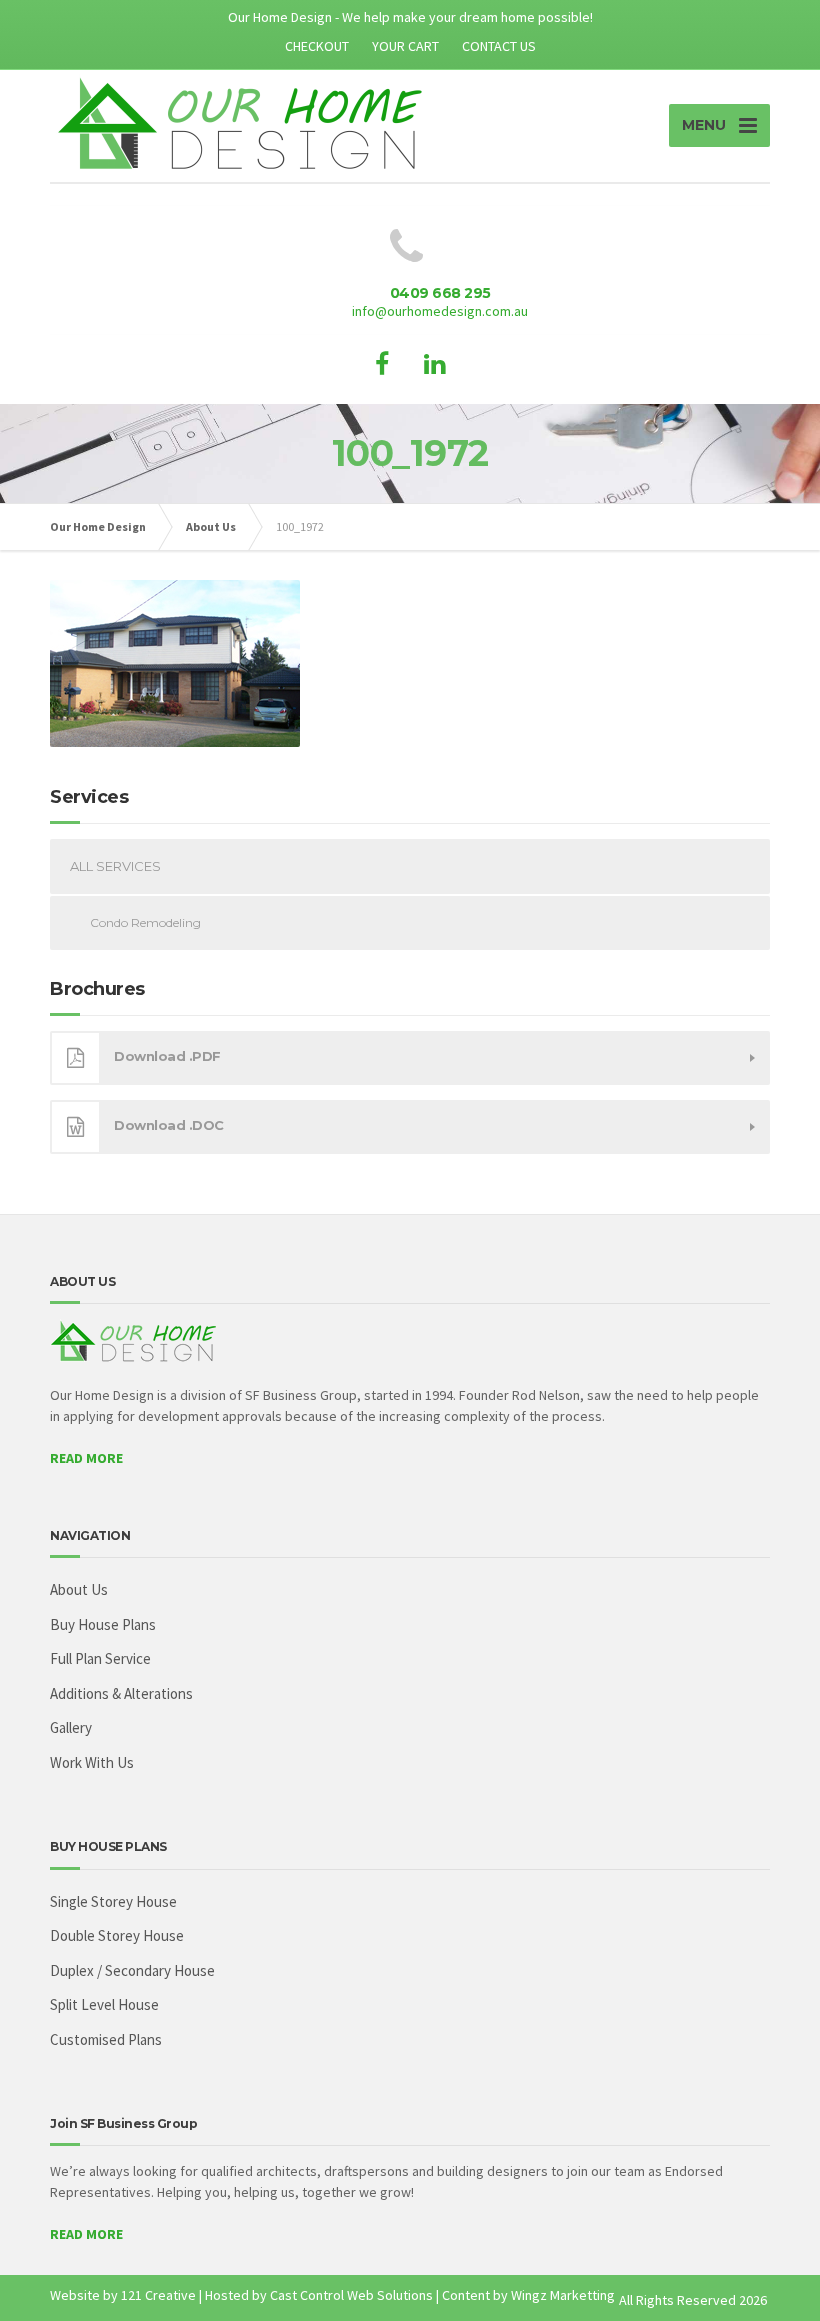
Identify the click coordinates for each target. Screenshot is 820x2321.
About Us (211, 526)
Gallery (71, 1727)
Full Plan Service (100, 1658)
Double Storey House (117, 1935)
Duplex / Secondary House (132, 1970)
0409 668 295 (440, 293)
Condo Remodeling (145, 922)
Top (772, 2273)
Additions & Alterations (121, 1693)
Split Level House (104, 2004)
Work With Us (92, 1762)
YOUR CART (405, 46)
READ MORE (86, 1458)
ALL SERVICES (115, 866)
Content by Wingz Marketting (528, 2295)
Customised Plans (106, 2039)
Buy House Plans (103, 1624)
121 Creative (158, 2295)
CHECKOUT (317, 46)
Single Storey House (113, 1901)
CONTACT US (499, 46)
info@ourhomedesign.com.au (440, 311)
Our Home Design (98, 526)
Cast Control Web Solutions (351, 2295)
